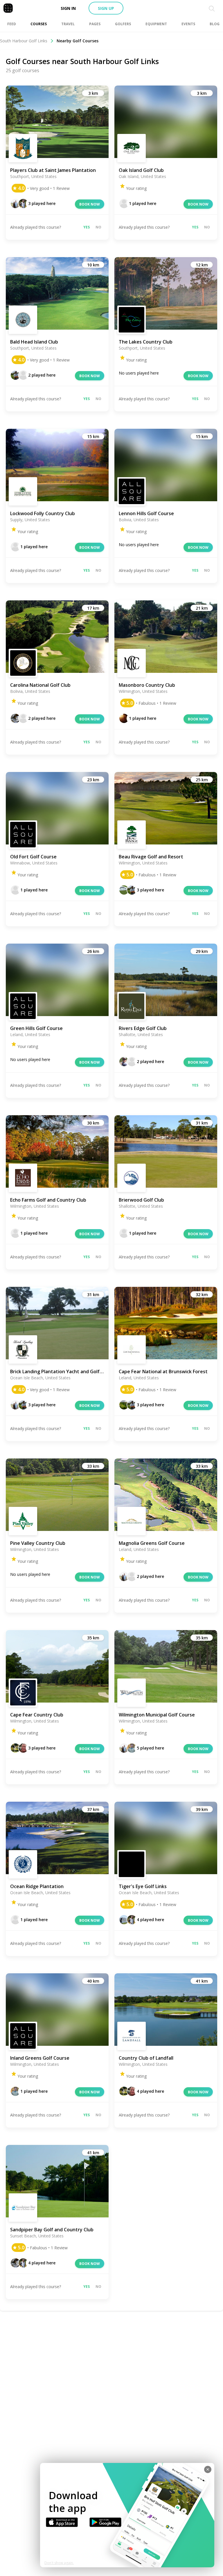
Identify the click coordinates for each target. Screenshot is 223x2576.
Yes (87, 227)
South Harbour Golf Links (24, 41)
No (98, 227)
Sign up (106, 8)
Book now (90, 204)
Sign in (68, 8)
